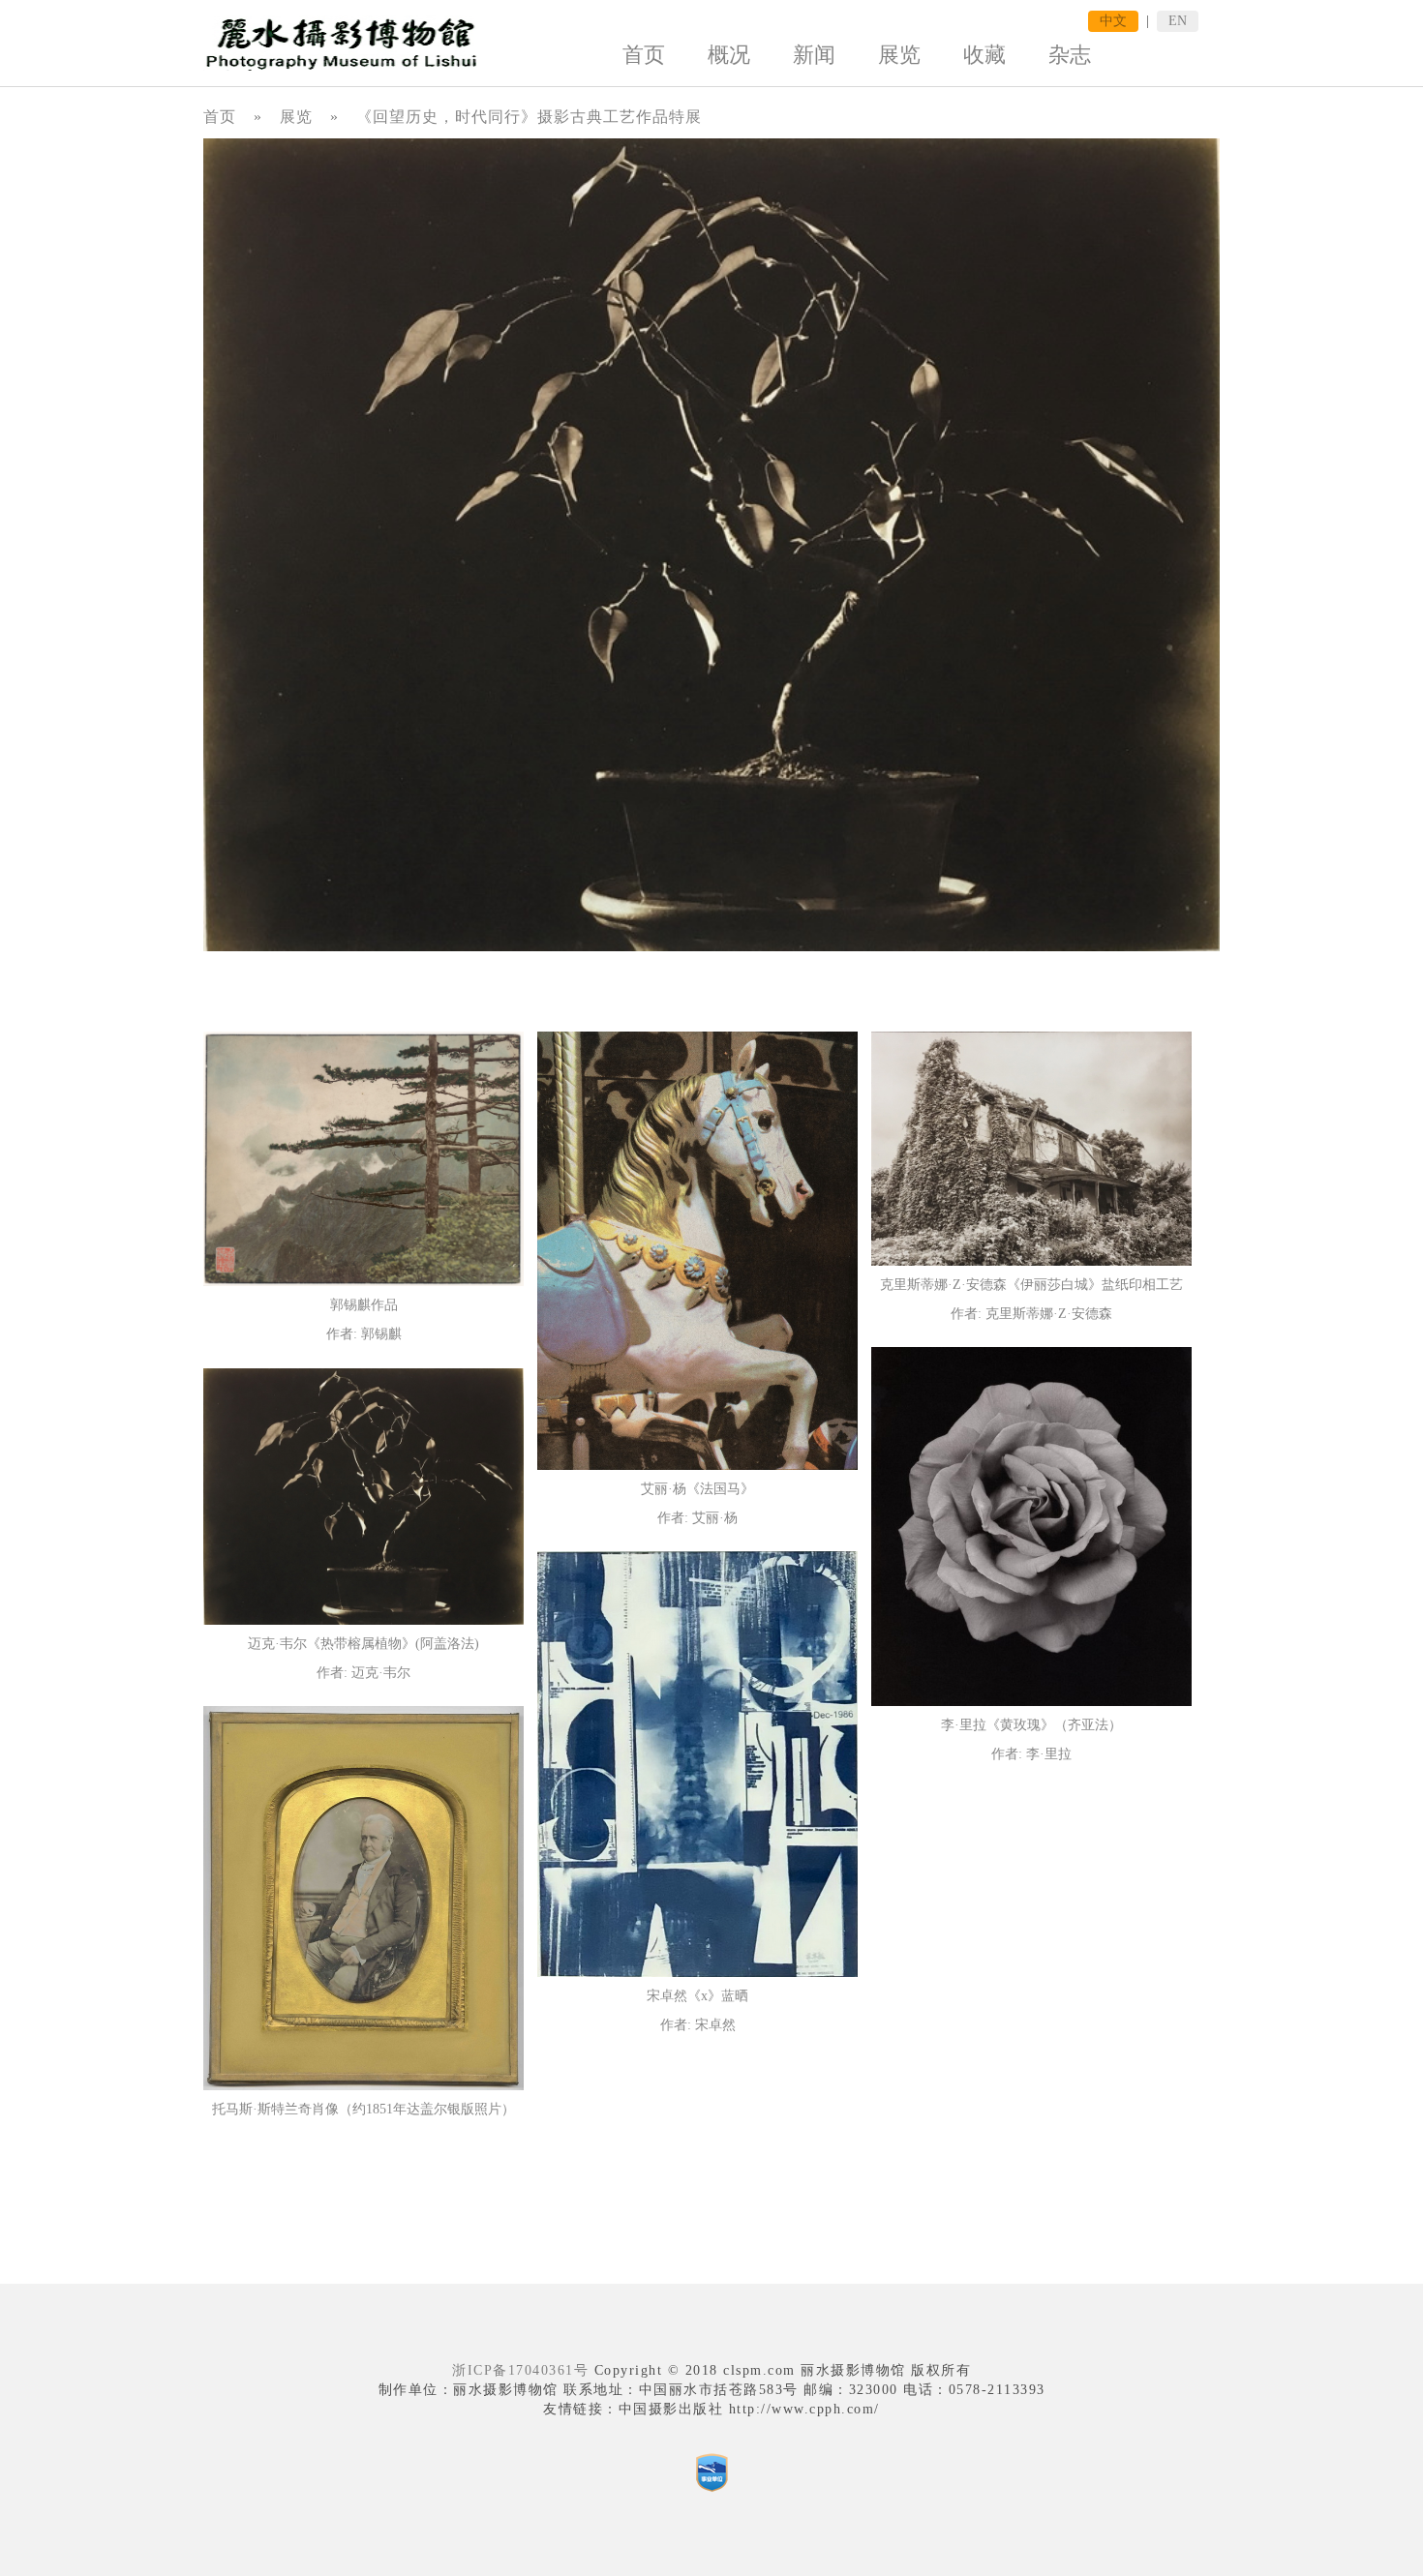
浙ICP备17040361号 (520, 2370)
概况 (729, 55)
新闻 (814, 55)
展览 (899, 55)
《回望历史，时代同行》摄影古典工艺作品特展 (529, 117)
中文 (1113, 21)
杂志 (1070, 55)
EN (1178, 21)
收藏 (984, 55)
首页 (644, 55)
